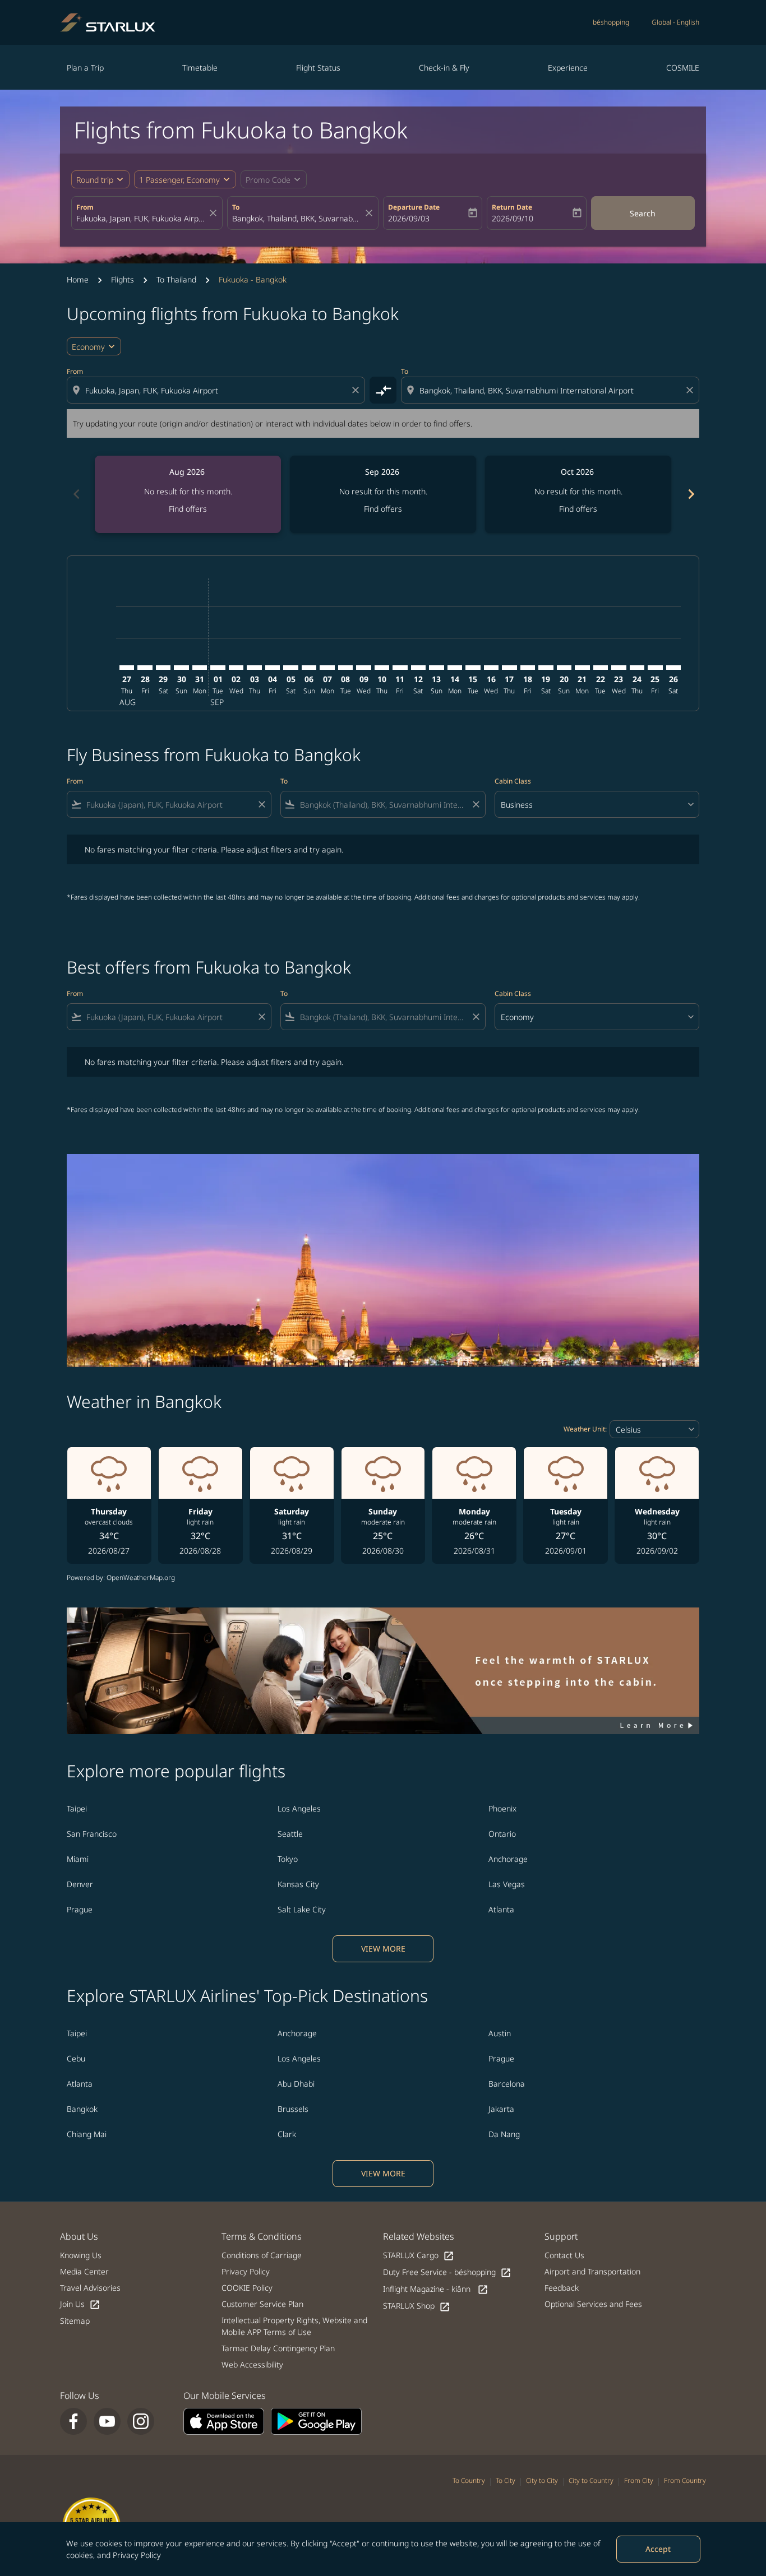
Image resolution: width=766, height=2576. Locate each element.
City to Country (591, 2480)
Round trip (95, 180)
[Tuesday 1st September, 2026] (218, 668)
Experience (568, 68)
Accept (658, 2549)
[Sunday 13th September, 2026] (436, 668)
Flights (123, 279)
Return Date (512, 207)
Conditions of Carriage (262, 2255)
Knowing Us (81, 2255)
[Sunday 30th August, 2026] (181, 668)
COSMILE (683, 68)
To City (506, 2480)
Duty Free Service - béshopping (447, 2272)
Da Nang (504, 2134)
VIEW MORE (383, 1949)
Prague (80, 1909)
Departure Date (414, 207)
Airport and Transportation (592, 2271)
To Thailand (176, 279)
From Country (685, 2480)
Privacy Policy (137, 2555)
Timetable (200, 68)
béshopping (611, 22)
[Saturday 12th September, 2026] (418, 668)
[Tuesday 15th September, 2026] (473, 668)
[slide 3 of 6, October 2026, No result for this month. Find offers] (578, 494)
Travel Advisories (90, 2288)
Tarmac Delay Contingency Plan (278, 2348)
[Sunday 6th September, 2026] (309, 668)
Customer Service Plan (262, 2304)
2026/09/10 (513, 218)
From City (639, 2480)
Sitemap (75, 2321)
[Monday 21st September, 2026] (582, 668)
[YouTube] (107, 2421)
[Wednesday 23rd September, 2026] (619, 668)
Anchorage (508, 1859)
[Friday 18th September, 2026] (528, 668)
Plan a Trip (85, 68)
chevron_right (690, 494)
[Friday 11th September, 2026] (400, 668)
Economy (88, 347)
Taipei (77, 1808)
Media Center (84, 2271)
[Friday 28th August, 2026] (145, 668)
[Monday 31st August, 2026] (200, 668)
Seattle (290, 1834)
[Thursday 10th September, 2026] (382, 668)
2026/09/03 (409, 218)
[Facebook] (73, 2421)
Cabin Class (513, 781)
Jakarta (501, 2109)
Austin (500, 2033)
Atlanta (501, 1909)
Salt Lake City (302, 1909)
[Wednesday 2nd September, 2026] (236, 668)
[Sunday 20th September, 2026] (564, 668)
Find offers (188, 509)
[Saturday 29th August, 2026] (163, 668)
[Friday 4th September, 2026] (273, 668)
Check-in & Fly (444, 68)
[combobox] (141, 218)
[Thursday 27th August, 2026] (127, 668)
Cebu (76, 2058)
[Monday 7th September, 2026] (327, 668)
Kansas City (298, 1884)
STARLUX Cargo (419, 2256)
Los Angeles (299, 1808)
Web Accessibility (252, 2364)
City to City (542, 2480)
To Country (469, 2480)
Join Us (80, 2304)
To (236, 207)
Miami (78, 1859)
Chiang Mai (87, 2134)
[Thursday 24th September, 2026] (637, 668)
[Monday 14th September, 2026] (455, 668)
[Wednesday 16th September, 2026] (491, 668)
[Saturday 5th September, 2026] (290, 668)
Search (643, 213)
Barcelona (507, 2084)
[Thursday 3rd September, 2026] (254, 668)
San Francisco (92, 1834)
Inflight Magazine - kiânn (436, 2289)
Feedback (562, 2288)
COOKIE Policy (247, 2288)
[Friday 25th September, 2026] (655, 668)
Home (78, 279)
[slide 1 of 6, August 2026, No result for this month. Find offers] (188, 494)
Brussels (293, 2109)
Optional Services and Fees (593, 2304)
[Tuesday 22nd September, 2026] (601, 668)
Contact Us (564, 2255)
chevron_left (76, 494)
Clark (287, 2134)
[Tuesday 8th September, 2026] (345, 668)
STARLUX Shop (417, 2306)
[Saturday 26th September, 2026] (673, 668)
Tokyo (288, 1859)
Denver (80, 1884)
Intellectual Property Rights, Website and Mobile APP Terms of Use (294, 2326)
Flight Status (318, 68)
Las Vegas (507, 1884)
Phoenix (502, 1808)
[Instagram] (141, 2421)
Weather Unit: (585, 1429)
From (85, 207)
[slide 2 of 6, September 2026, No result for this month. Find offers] (383, 494)
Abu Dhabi (296, 2084)
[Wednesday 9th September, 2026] (363, 668)
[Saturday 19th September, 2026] (546, 668)
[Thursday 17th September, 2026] (509, 668)
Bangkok (82, 2109)
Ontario (502, 1834)
